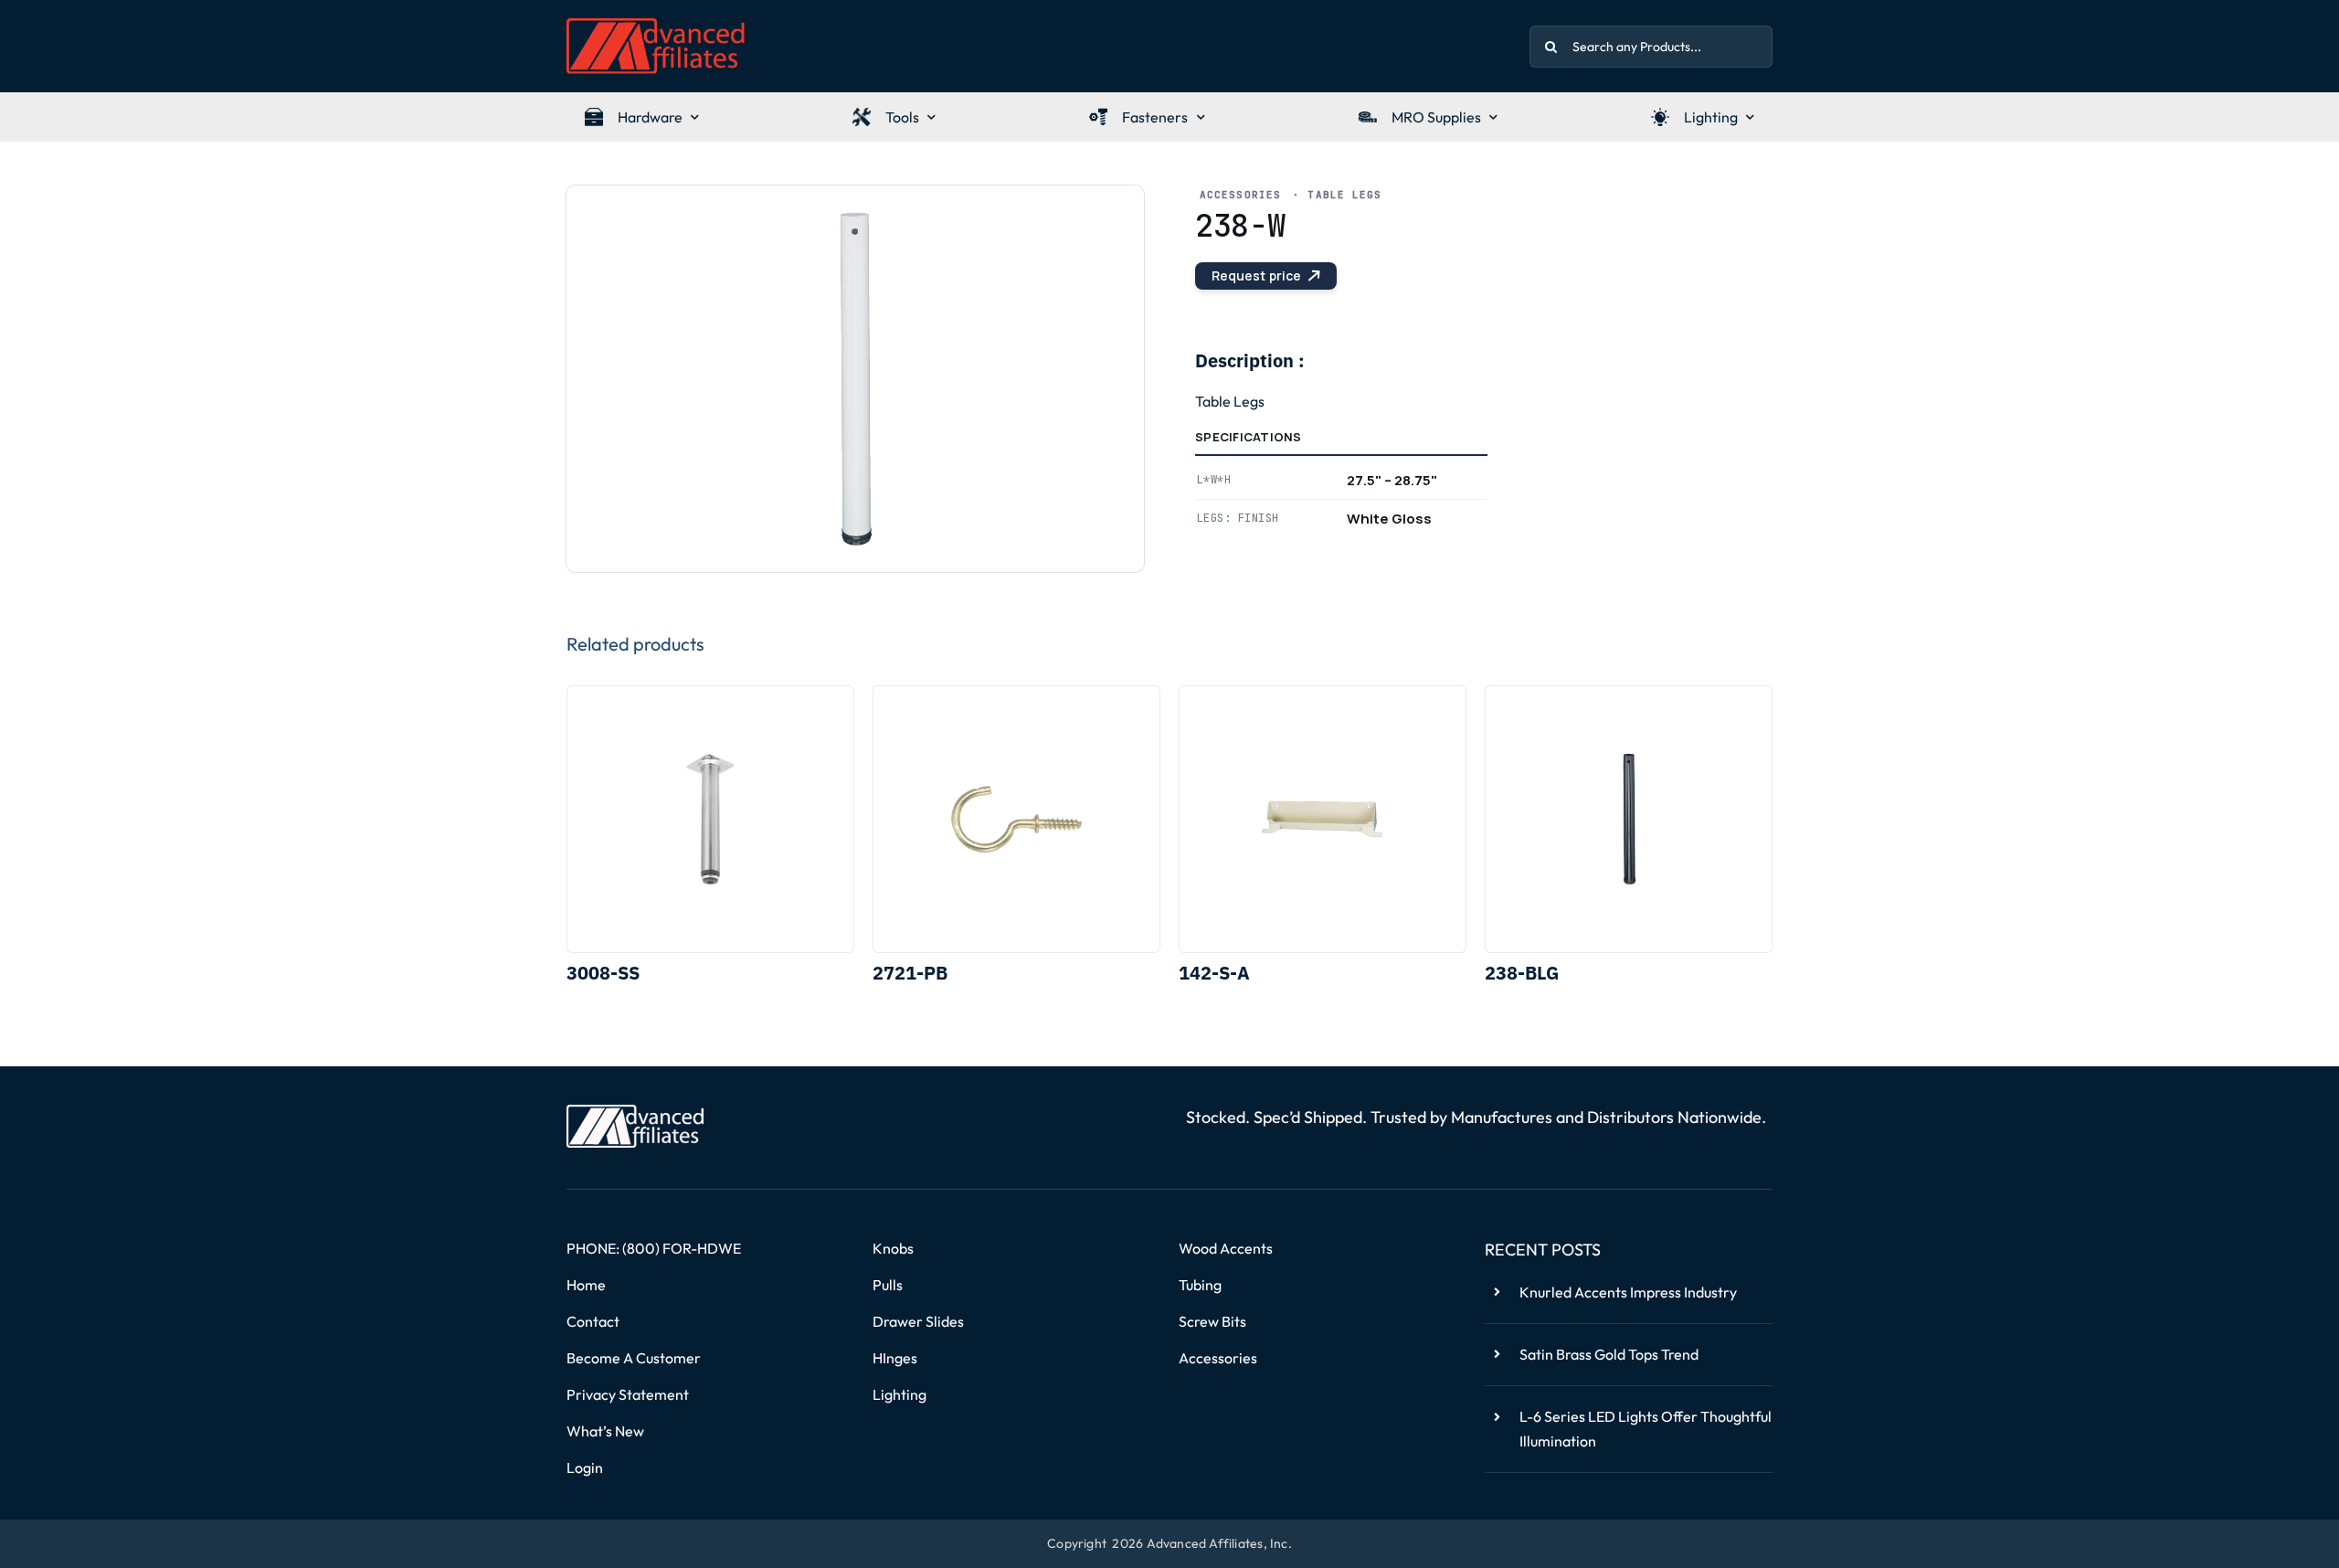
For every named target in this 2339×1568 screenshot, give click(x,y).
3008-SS (603, 973)
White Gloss (1389, 519)
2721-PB (910, 973)
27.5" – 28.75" (1392, 480)
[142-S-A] (1323, 819)
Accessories (1240, 195)
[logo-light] (635, 1112)
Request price (1257, 275)
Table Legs (1344, 195)
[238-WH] (855, 379)
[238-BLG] (1629, 819)
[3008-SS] (710, 819)
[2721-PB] (1016, 819)
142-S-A (1214, 973)
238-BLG (1522, 973)
